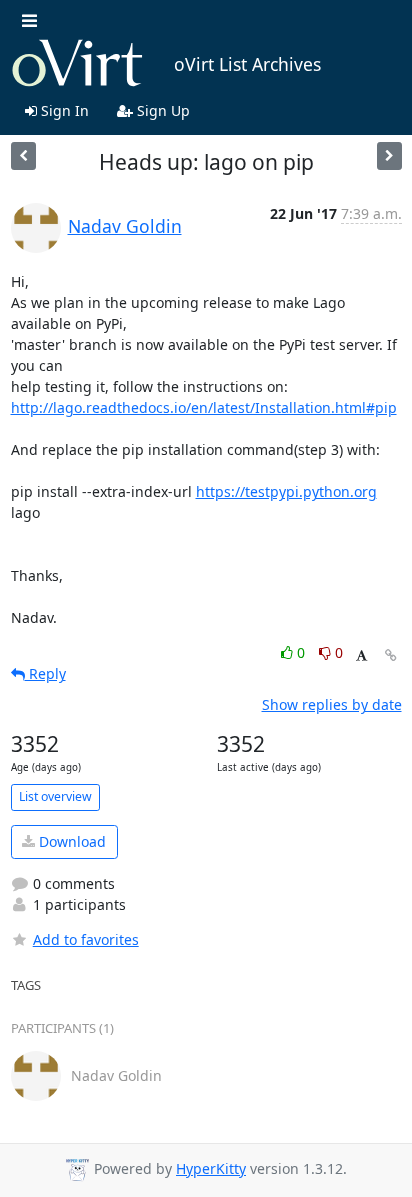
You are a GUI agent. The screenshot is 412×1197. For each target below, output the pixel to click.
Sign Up (161, 110)
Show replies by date (332, 704)
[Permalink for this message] (391, 655)
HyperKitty (211, 1168)
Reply (45, 673)
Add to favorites (86, 939)
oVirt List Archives (247, 64)
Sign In (63, 110)
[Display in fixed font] (361, 655)
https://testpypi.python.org (286, 491)
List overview (55, 796)
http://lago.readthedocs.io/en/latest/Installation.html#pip (204, 407)
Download (70, 841)
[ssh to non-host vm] (23, 155)
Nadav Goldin (125, 226)
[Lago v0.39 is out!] (389, 155)
